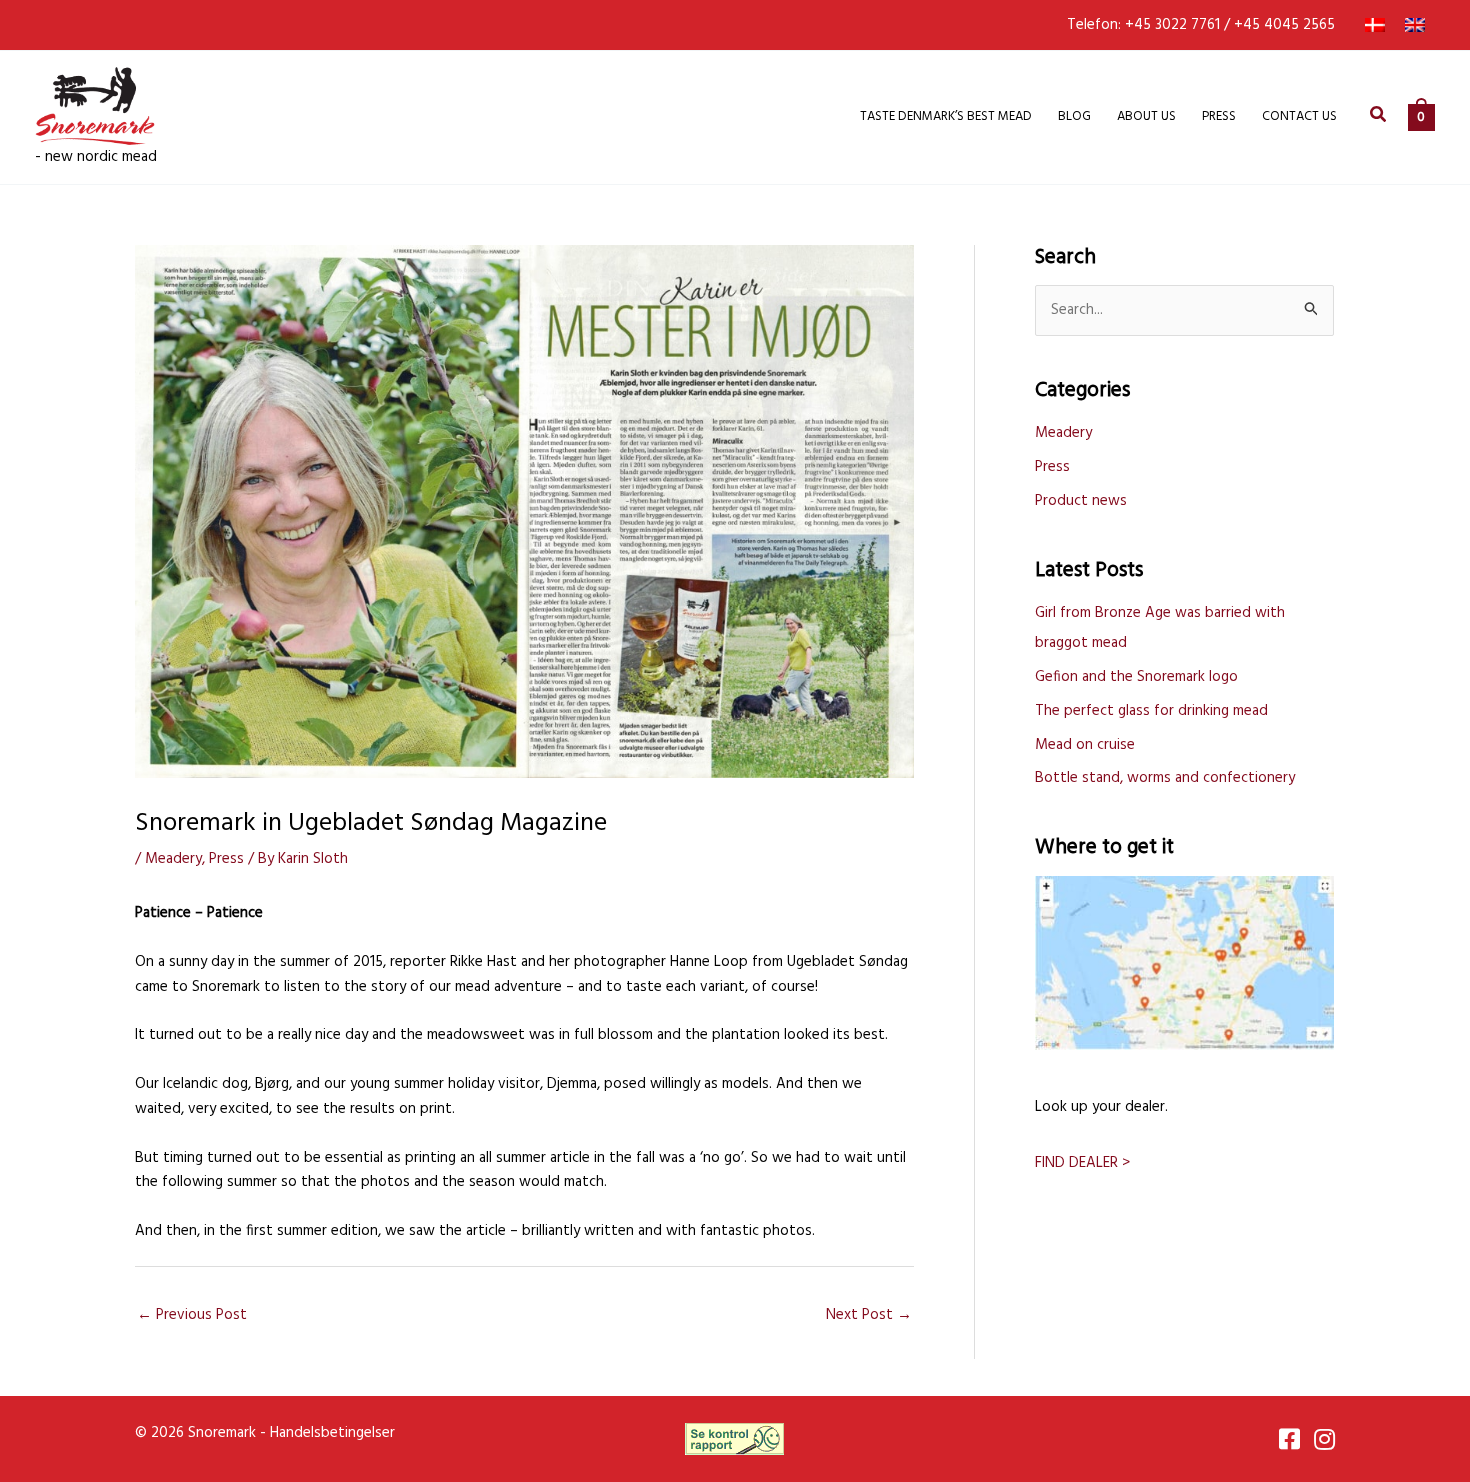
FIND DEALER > (1082, 1163)
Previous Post (192, 1315)
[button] (1379, 117)
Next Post (869, 1315)
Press (226, 859)
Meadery (173, 859)
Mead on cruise (1085, 745)
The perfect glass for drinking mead (1151, 711)
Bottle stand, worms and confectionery (1165, 778)
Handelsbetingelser (332, 1433)
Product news (1081, 501)
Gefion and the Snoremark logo (1136, 677)
